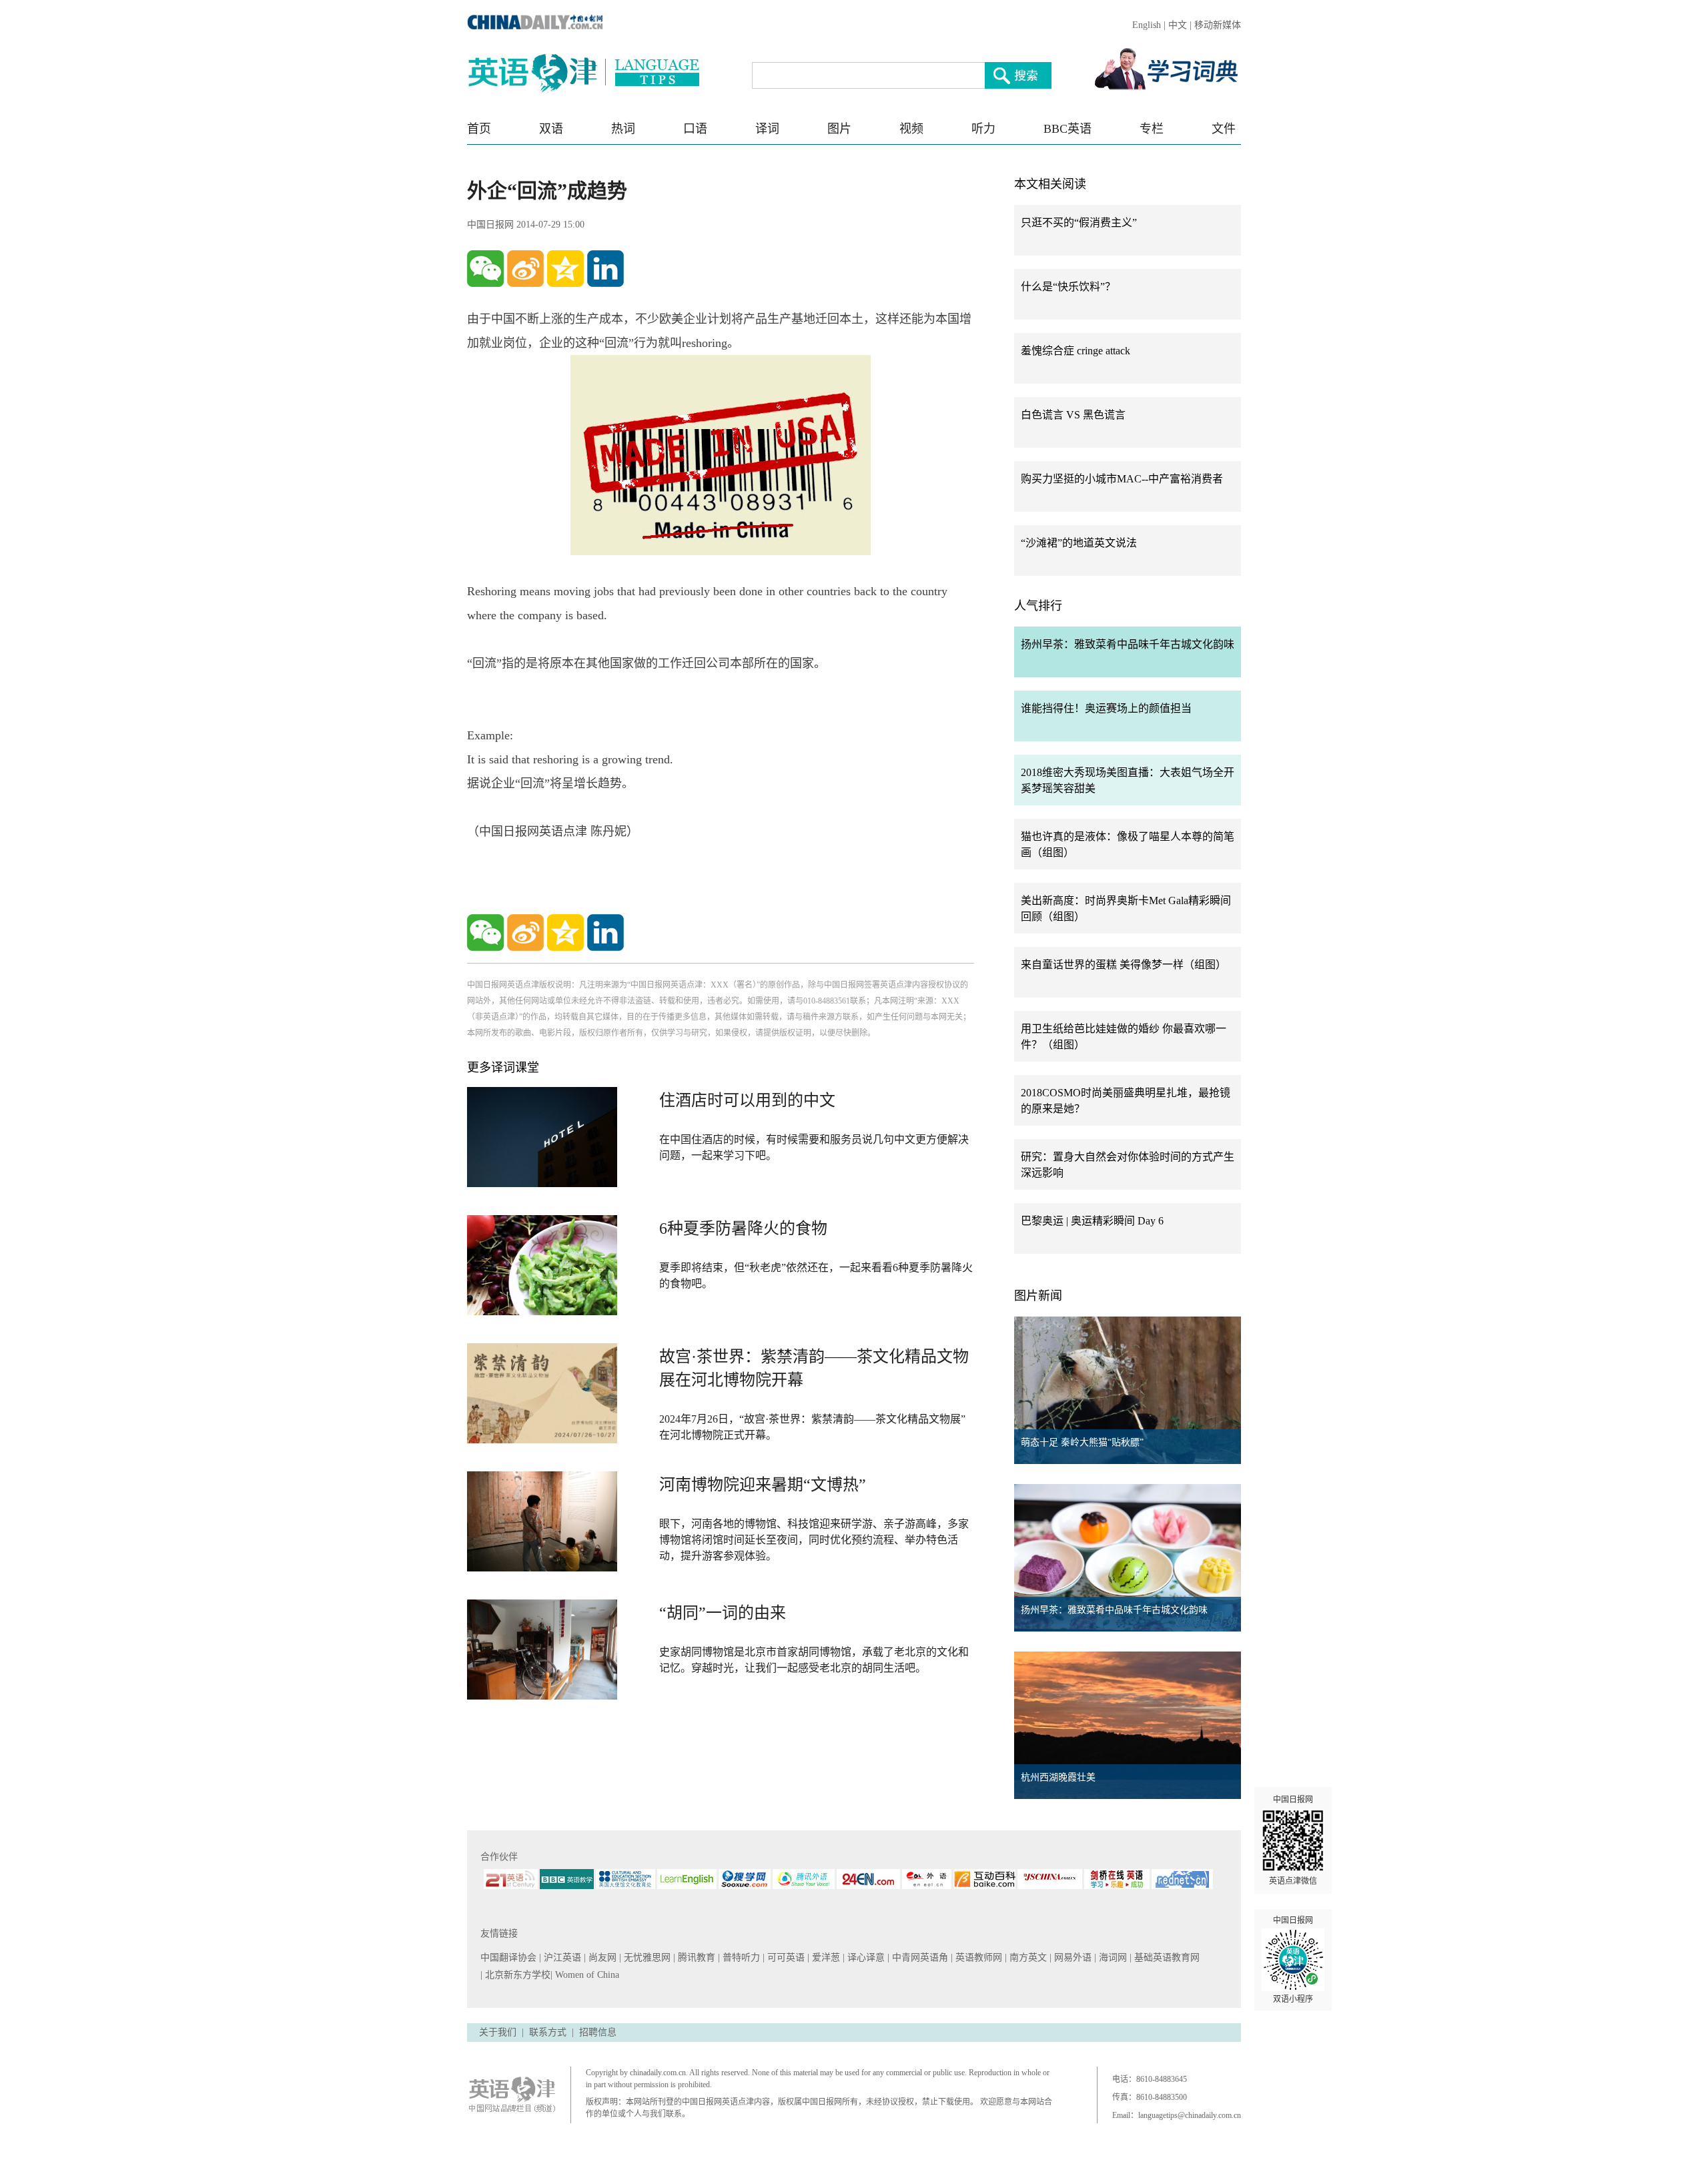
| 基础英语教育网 (1166, 1957)
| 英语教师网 (978, 1957)
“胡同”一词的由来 (723, 1613)
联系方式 (548, 2032)
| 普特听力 (740, 1957)
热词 (623, 129)
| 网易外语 (1072, 1957)
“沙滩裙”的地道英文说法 (1079, 543)
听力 (983, 129)
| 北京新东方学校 (515, 1975)
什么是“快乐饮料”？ (1068, 287)
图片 (839, 129)
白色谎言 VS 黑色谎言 (1073, 415)
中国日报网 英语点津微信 (1293, 1840)
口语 (695, 129)
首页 (479, 129)
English (1147, 25)
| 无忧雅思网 (646, 1957)
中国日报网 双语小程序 (1293, 1960)
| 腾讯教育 (696, 1957)
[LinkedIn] (605, 269)
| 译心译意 (865, 1957)
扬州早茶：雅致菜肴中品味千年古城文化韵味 (1128, 644)
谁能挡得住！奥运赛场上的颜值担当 (1106, 708)
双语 (551, 129)
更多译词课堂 (503, 1068)
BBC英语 (1067, 129)
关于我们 (498, 2032)
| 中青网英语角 (919, 1957)
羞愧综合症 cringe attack (1076, 351)
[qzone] (565, 269)
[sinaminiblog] (525, 269)
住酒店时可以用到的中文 (747, 1100)
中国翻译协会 (510, 1957)
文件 (1224, 129)
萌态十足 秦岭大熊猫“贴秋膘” (1082, 1442)
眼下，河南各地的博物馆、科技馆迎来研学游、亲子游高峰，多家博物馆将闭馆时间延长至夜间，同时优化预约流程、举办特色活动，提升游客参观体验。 (814, 1540)
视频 (911, 129)
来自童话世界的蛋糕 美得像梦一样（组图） (1124, 965)
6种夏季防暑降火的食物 (743, 1228)
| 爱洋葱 (825, 1957)
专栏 (1152, 129)
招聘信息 (598, 2032)
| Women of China (585, 1975)
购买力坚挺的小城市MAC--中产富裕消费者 (1122, 479)
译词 (767, 129)
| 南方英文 (1027, 1957)
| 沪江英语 (561, 1957)
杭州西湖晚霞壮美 (1058, 1777)
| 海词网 (1112, 1957)
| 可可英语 (785, 1957)
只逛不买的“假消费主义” (1079, 223)
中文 (1178, 25)
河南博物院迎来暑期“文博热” (763, 1485)
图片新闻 (1038, 1296)
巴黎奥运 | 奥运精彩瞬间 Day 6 (1092, 1221)
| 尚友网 (601, 1957)
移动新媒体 (1218, 25)
